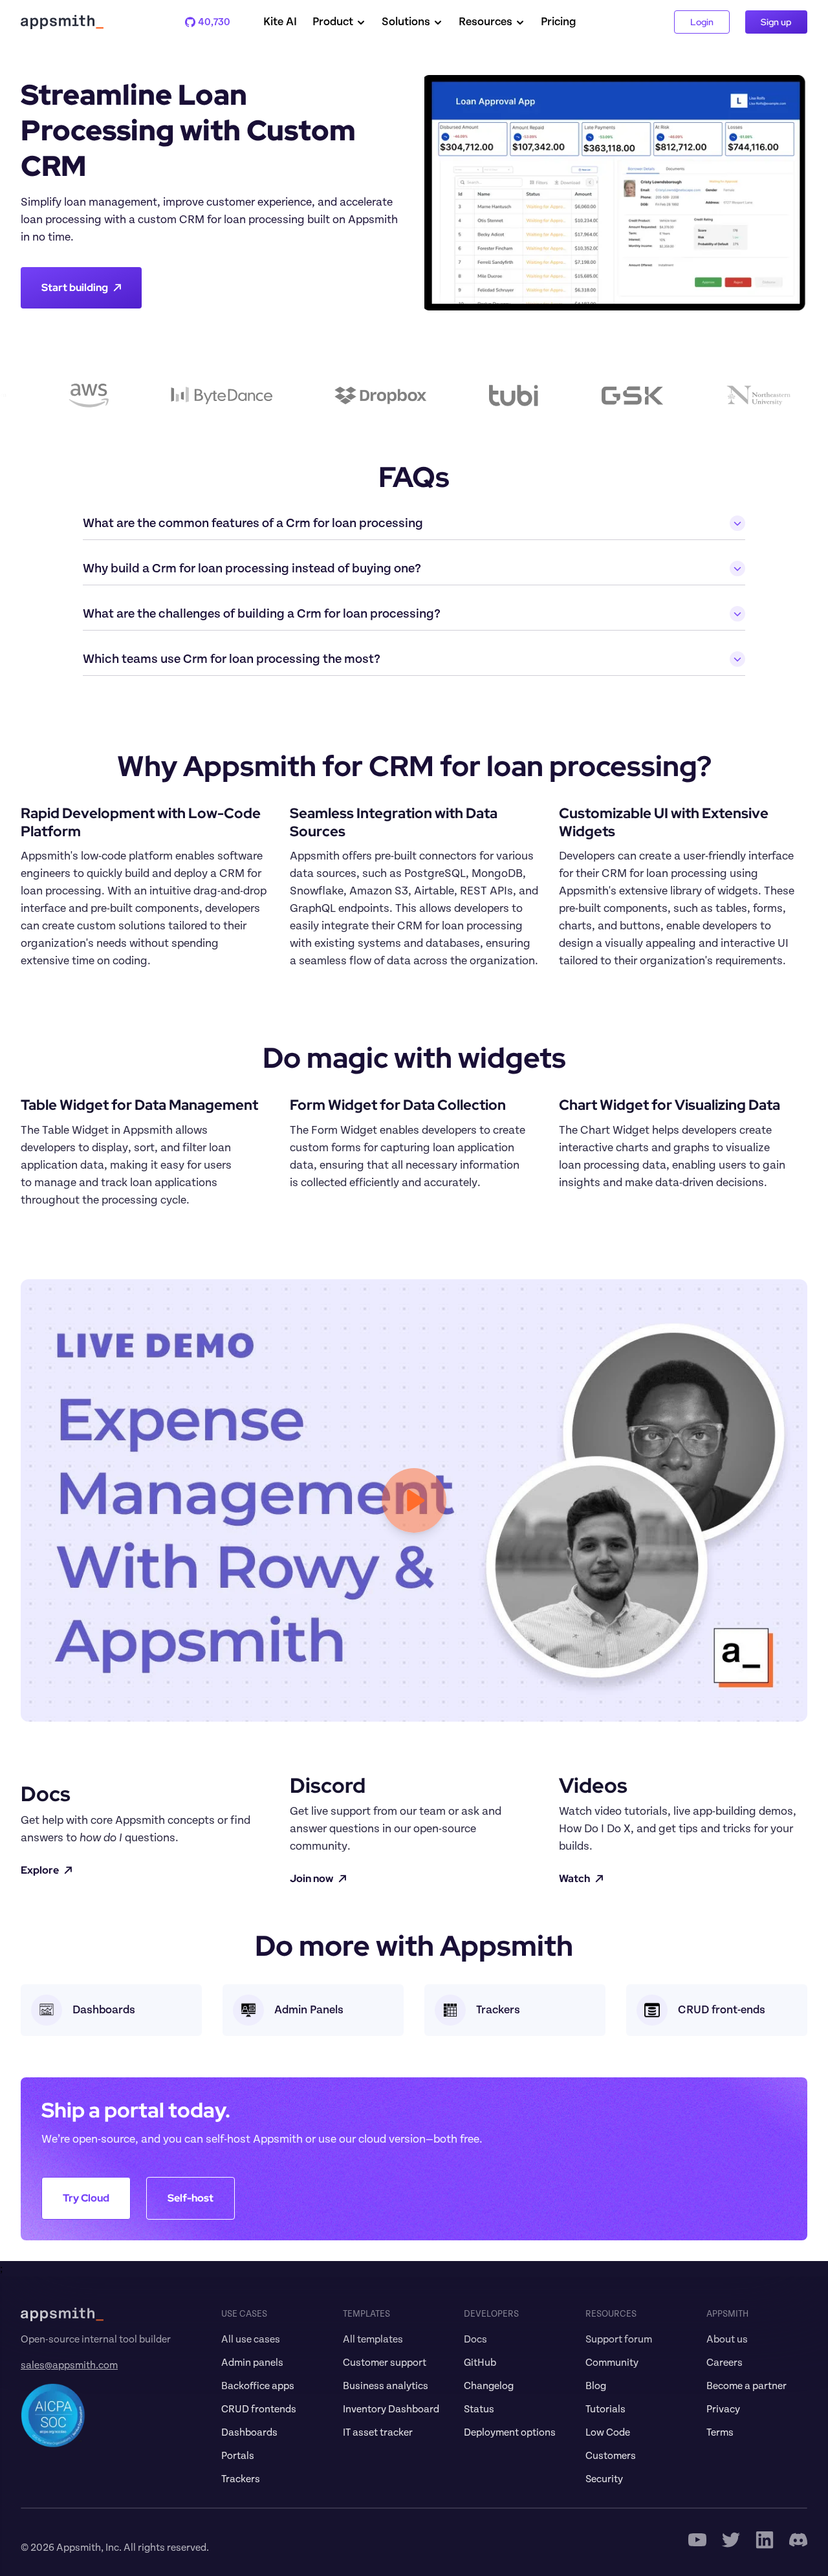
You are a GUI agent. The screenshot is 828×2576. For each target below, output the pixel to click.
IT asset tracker (378, 2432)
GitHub (480, 2363)
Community (612, 2363)
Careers (724, 2363)
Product (333, 22)
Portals (238, 2456)
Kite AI (280, 22)
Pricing (559, 22)
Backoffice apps (258, 2386)
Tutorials (605, 2409)
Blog (596, 2386)
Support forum (619, 2339)
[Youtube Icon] (697, 2540)
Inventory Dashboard (391, 2409)
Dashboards (249, 2432)
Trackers (241, 2479)
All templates (373, 2339)
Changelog (489, 2386)
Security (604, 2479)
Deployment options (510, 2432)
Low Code (608, 2432)
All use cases (251, 2339)
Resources (485, 22)
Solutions (406, 22)
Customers (611, 2456)
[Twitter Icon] (731, 2540)
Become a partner (746, 2386)
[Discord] (798, 2540)
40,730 (208, 22)
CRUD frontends (259, 2409)
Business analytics (386, 2386)
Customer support (385, 2363)
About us (727, 2339)
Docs (475, 2339)
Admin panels (252, 2363)
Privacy (723, 2409)
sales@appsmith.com (69, 2365)
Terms (720, 2432)
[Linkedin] (765, 2540)
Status (479, 2409)
